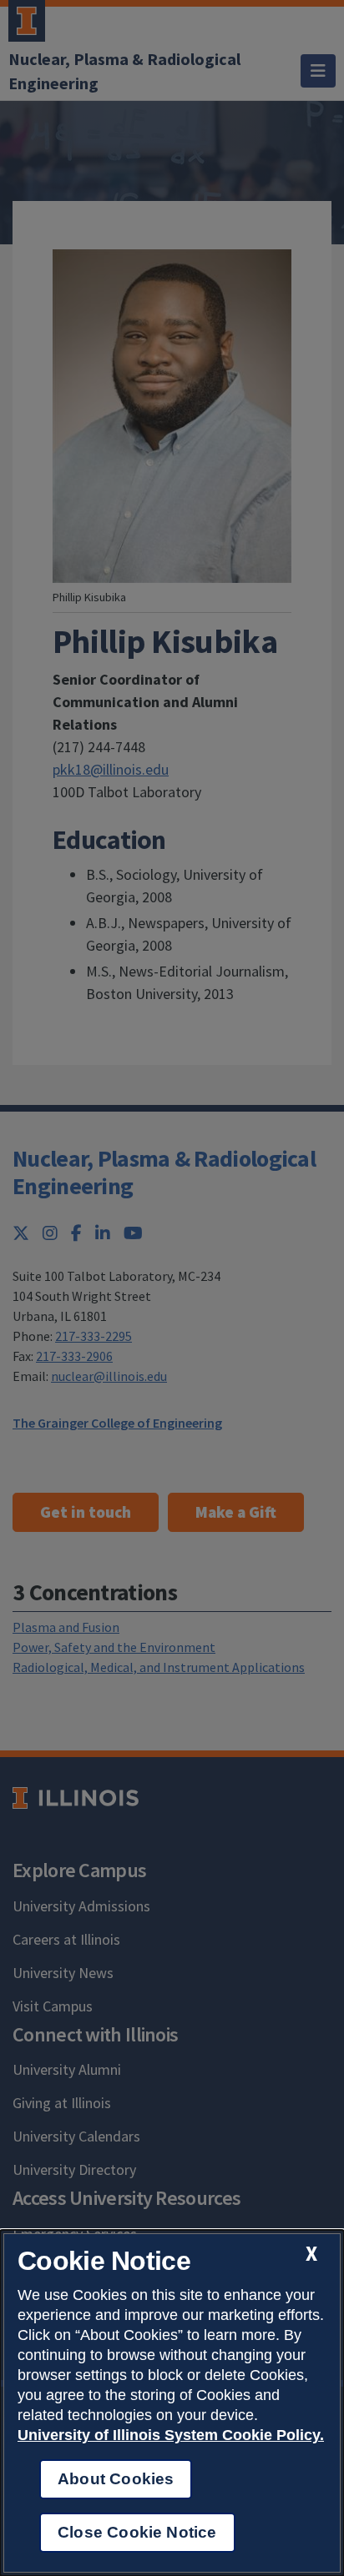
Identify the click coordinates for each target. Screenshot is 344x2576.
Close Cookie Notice (137, 2532)
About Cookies (116, 2479)
